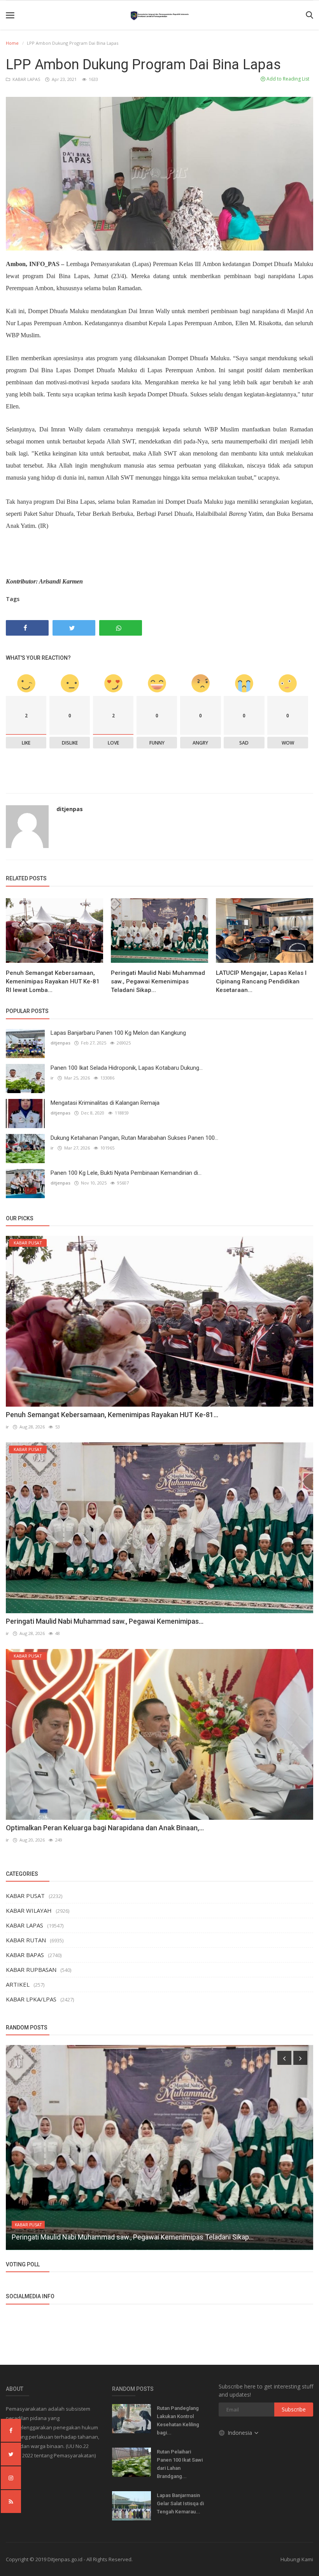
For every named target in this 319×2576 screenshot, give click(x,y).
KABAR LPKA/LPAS (31, 1999)
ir (52, 1078)
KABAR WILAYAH (29, 1910)
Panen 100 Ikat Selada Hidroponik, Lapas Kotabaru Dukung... (127, 1068)
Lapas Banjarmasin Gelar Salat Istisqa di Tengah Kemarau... (180, 2503)
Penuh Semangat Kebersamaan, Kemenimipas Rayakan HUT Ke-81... (112, 1415)
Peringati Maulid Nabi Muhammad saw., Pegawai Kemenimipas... (105, 1621)
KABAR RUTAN (26, 1940)
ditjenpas (70, 809)
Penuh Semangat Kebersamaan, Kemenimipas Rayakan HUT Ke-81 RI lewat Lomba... (53, 981)
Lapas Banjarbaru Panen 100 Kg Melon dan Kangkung (118, 1033)
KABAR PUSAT (25, 1896)
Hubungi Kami (297, 2559)
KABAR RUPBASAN (31, 1970)
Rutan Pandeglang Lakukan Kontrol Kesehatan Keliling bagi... (178, 2420)
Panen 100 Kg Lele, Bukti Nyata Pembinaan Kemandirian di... (126, 1173)
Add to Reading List (287, 79)
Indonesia (241, 2433)
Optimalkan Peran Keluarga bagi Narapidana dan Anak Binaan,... (105, 1828)
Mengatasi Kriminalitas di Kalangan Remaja (105, 1103)
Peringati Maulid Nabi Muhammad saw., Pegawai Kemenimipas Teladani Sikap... (158, 981)
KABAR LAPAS (26, 79)
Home (12, 43)
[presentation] (284, 2058)
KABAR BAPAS (25, 1955)
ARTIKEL (18, 1984)
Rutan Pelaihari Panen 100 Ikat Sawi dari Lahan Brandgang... (180, 2464)
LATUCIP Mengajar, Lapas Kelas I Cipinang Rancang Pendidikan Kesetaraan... (261, 981)
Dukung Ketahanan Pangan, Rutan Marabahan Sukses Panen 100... (134, 1138)
